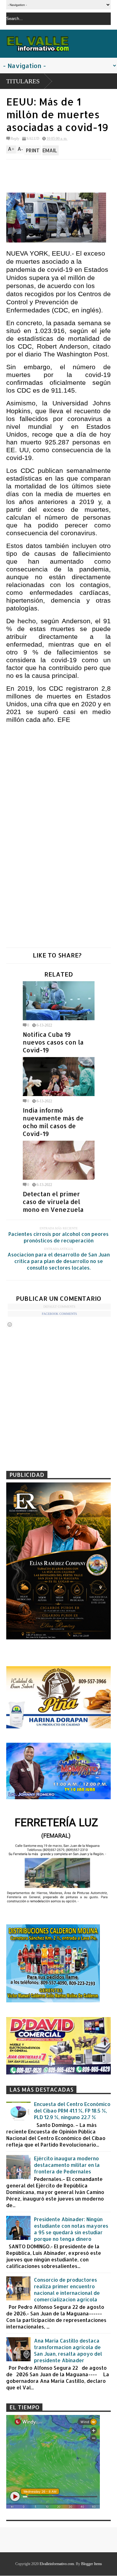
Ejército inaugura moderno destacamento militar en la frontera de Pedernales (67, 2165)
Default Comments (59, 1307)
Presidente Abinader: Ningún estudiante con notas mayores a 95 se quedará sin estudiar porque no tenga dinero (71, 2229)
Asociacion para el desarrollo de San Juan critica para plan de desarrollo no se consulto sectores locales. (59, 1261)
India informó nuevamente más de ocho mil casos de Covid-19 (53, 1122)
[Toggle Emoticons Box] (10, 1324)
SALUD (33, 139)
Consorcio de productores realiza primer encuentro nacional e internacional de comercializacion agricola (67, 2290)
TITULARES (23, 81)
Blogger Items (92, 2564)
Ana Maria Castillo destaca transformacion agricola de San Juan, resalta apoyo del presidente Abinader (68, 2350)
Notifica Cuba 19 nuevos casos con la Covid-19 (53, 1042)
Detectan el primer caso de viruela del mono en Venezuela (53, 1202)
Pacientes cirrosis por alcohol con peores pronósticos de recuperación (58, 1237)
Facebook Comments (59, 1314)
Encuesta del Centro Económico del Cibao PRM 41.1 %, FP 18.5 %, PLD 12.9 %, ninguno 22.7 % (72, 2111)
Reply (15, 139)
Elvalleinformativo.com (57, 2564)
